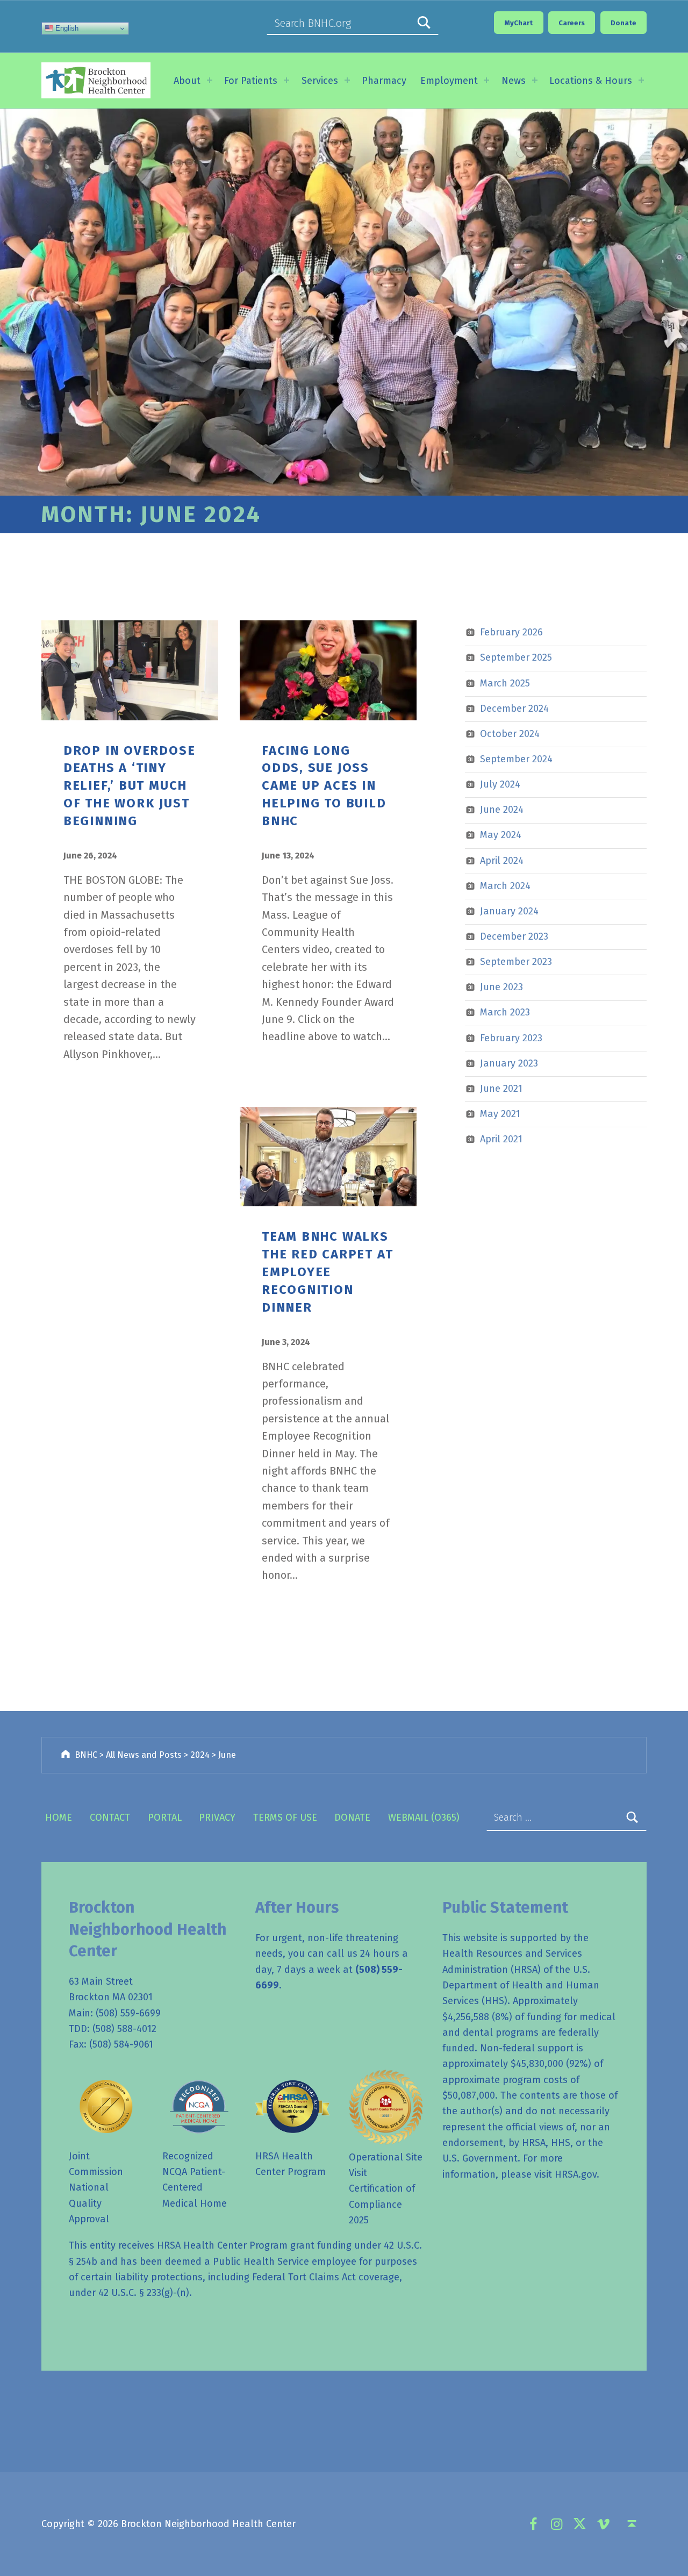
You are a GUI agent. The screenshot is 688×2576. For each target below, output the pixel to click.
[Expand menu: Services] (347, 80)
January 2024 (509, 911)
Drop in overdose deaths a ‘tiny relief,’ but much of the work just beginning (130, 786)
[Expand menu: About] (210, 80)
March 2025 (505, 683)
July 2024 (500, 784)
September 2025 (516, 657)
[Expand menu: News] (535, 80)
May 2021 (500, 1114)
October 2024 (510, 734)
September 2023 (516, 962)
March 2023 (505, 1012)
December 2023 (514, 936)
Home (59, 1817)
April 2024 (502, 861)
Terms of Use (285, 1817)
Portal (165, 1817)
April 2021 (501, 1139)
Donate (352, 1817)
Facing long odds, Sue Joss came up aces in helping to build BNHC (324, 786)
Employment (449, 81)
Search (424, 23)
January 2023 (509, 1063)
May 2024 (501, 835)
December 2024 (514, 709)
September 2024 (516, 759)
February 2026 (511, 632)
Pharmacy (384, 81)
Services (320, 81)
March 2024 (505, 886)
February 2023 (511, 1038)
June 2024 (502, 810)
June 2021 (501, 1089)
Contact (110, 1817)
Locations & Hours (591, 81)
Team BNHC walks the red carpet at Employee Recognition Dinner (327, 1272)
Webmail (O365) (424, 1817)
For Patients (251, 81)
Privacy (217, 1817)
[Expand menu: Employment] (486, 80)
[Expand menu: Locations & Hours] (641, 80)
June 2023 (501, 987)
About (187, 81)
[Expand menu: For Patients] (286, 80)
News (514, 81)
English (66, 28)
